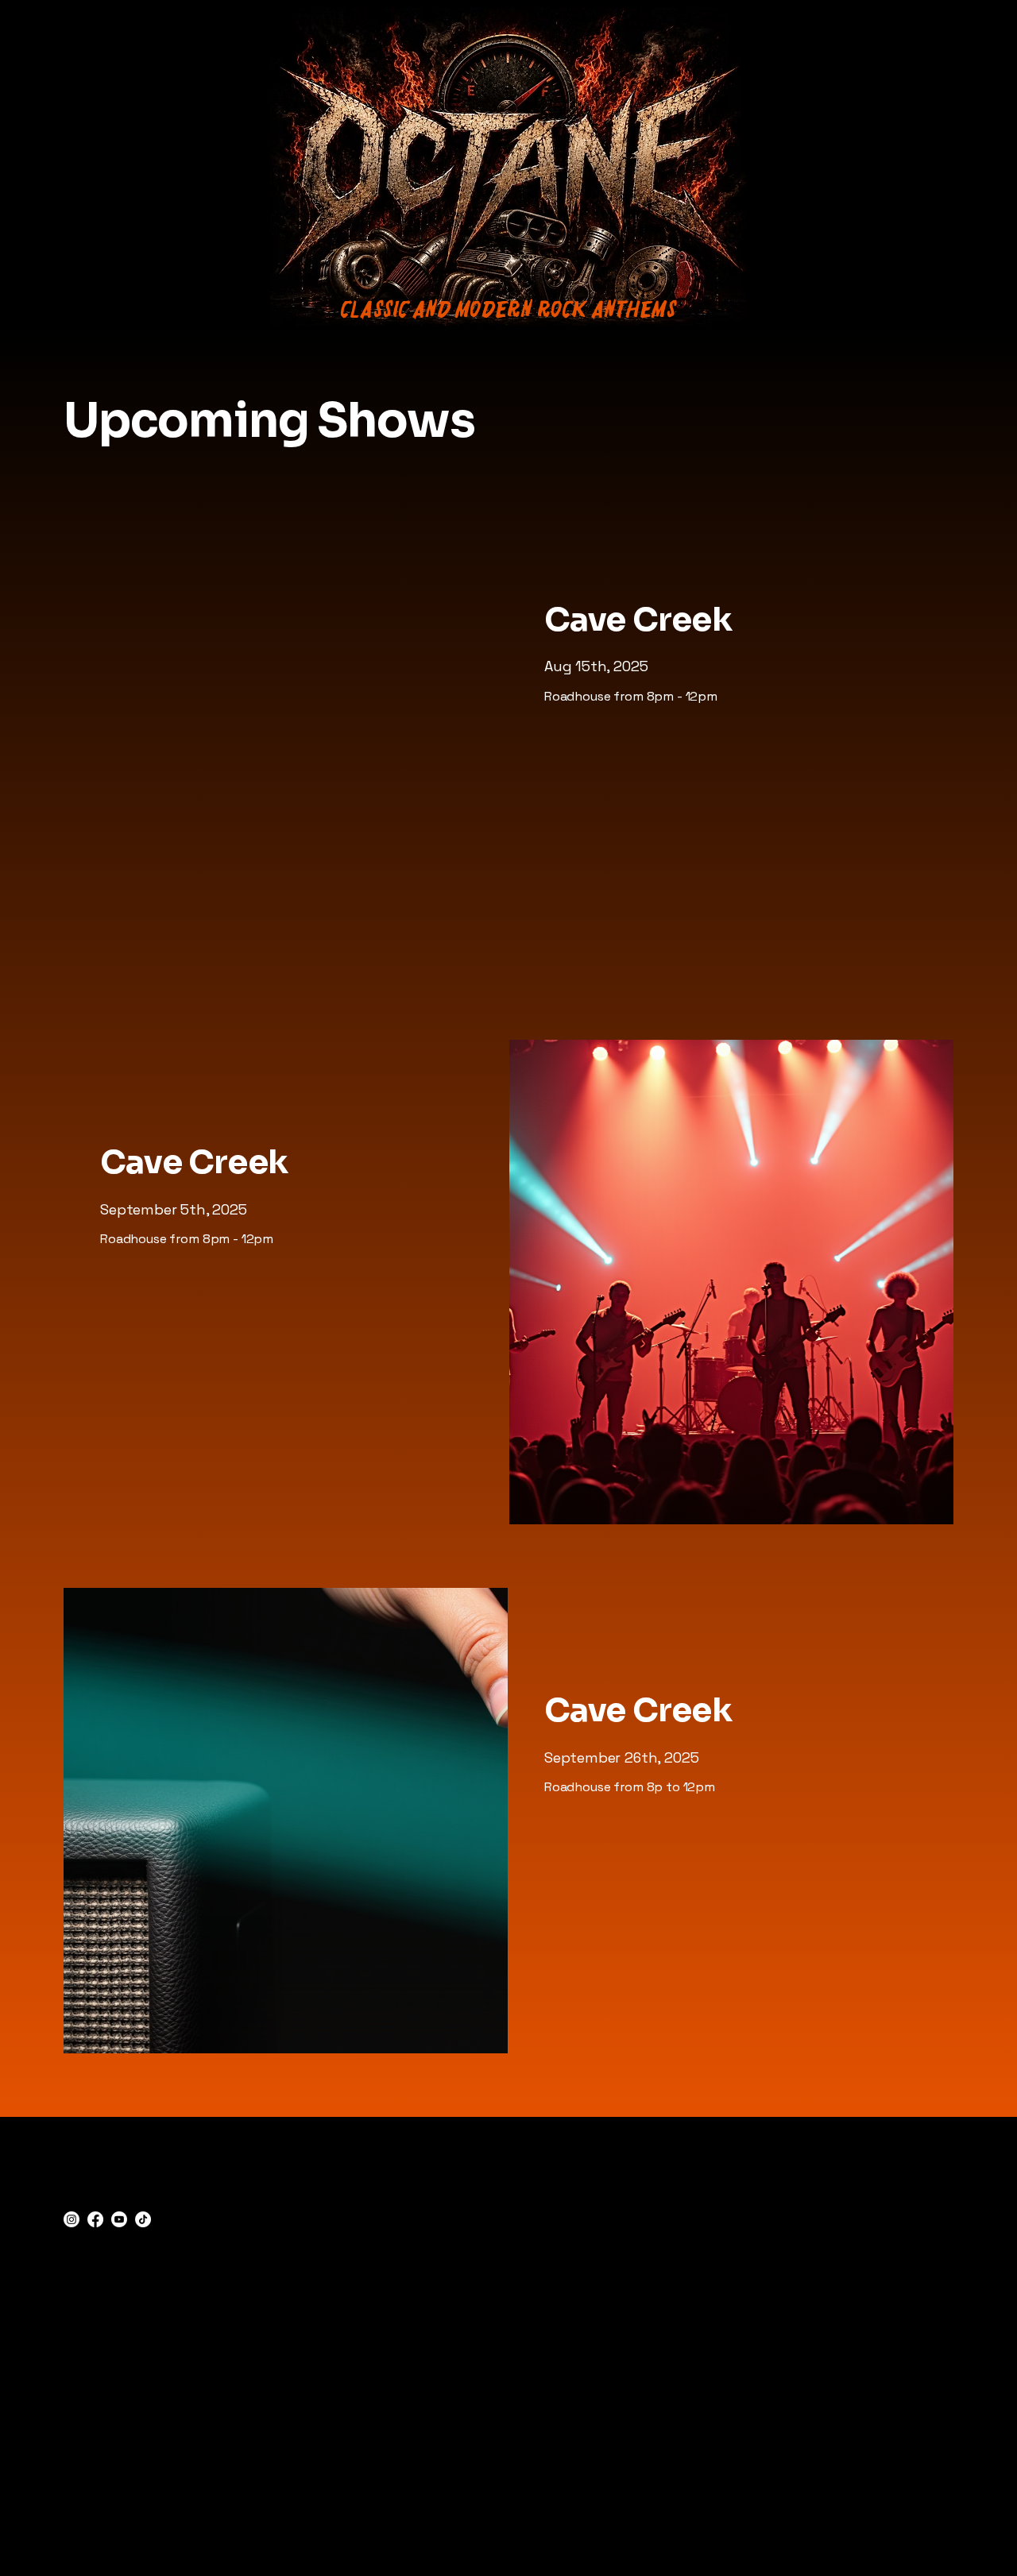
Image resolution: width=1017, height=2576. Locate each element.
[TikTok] (143, 2219)
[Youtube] (119, 2219)
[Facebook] (95, 2219)
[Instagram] (72, 2219)
